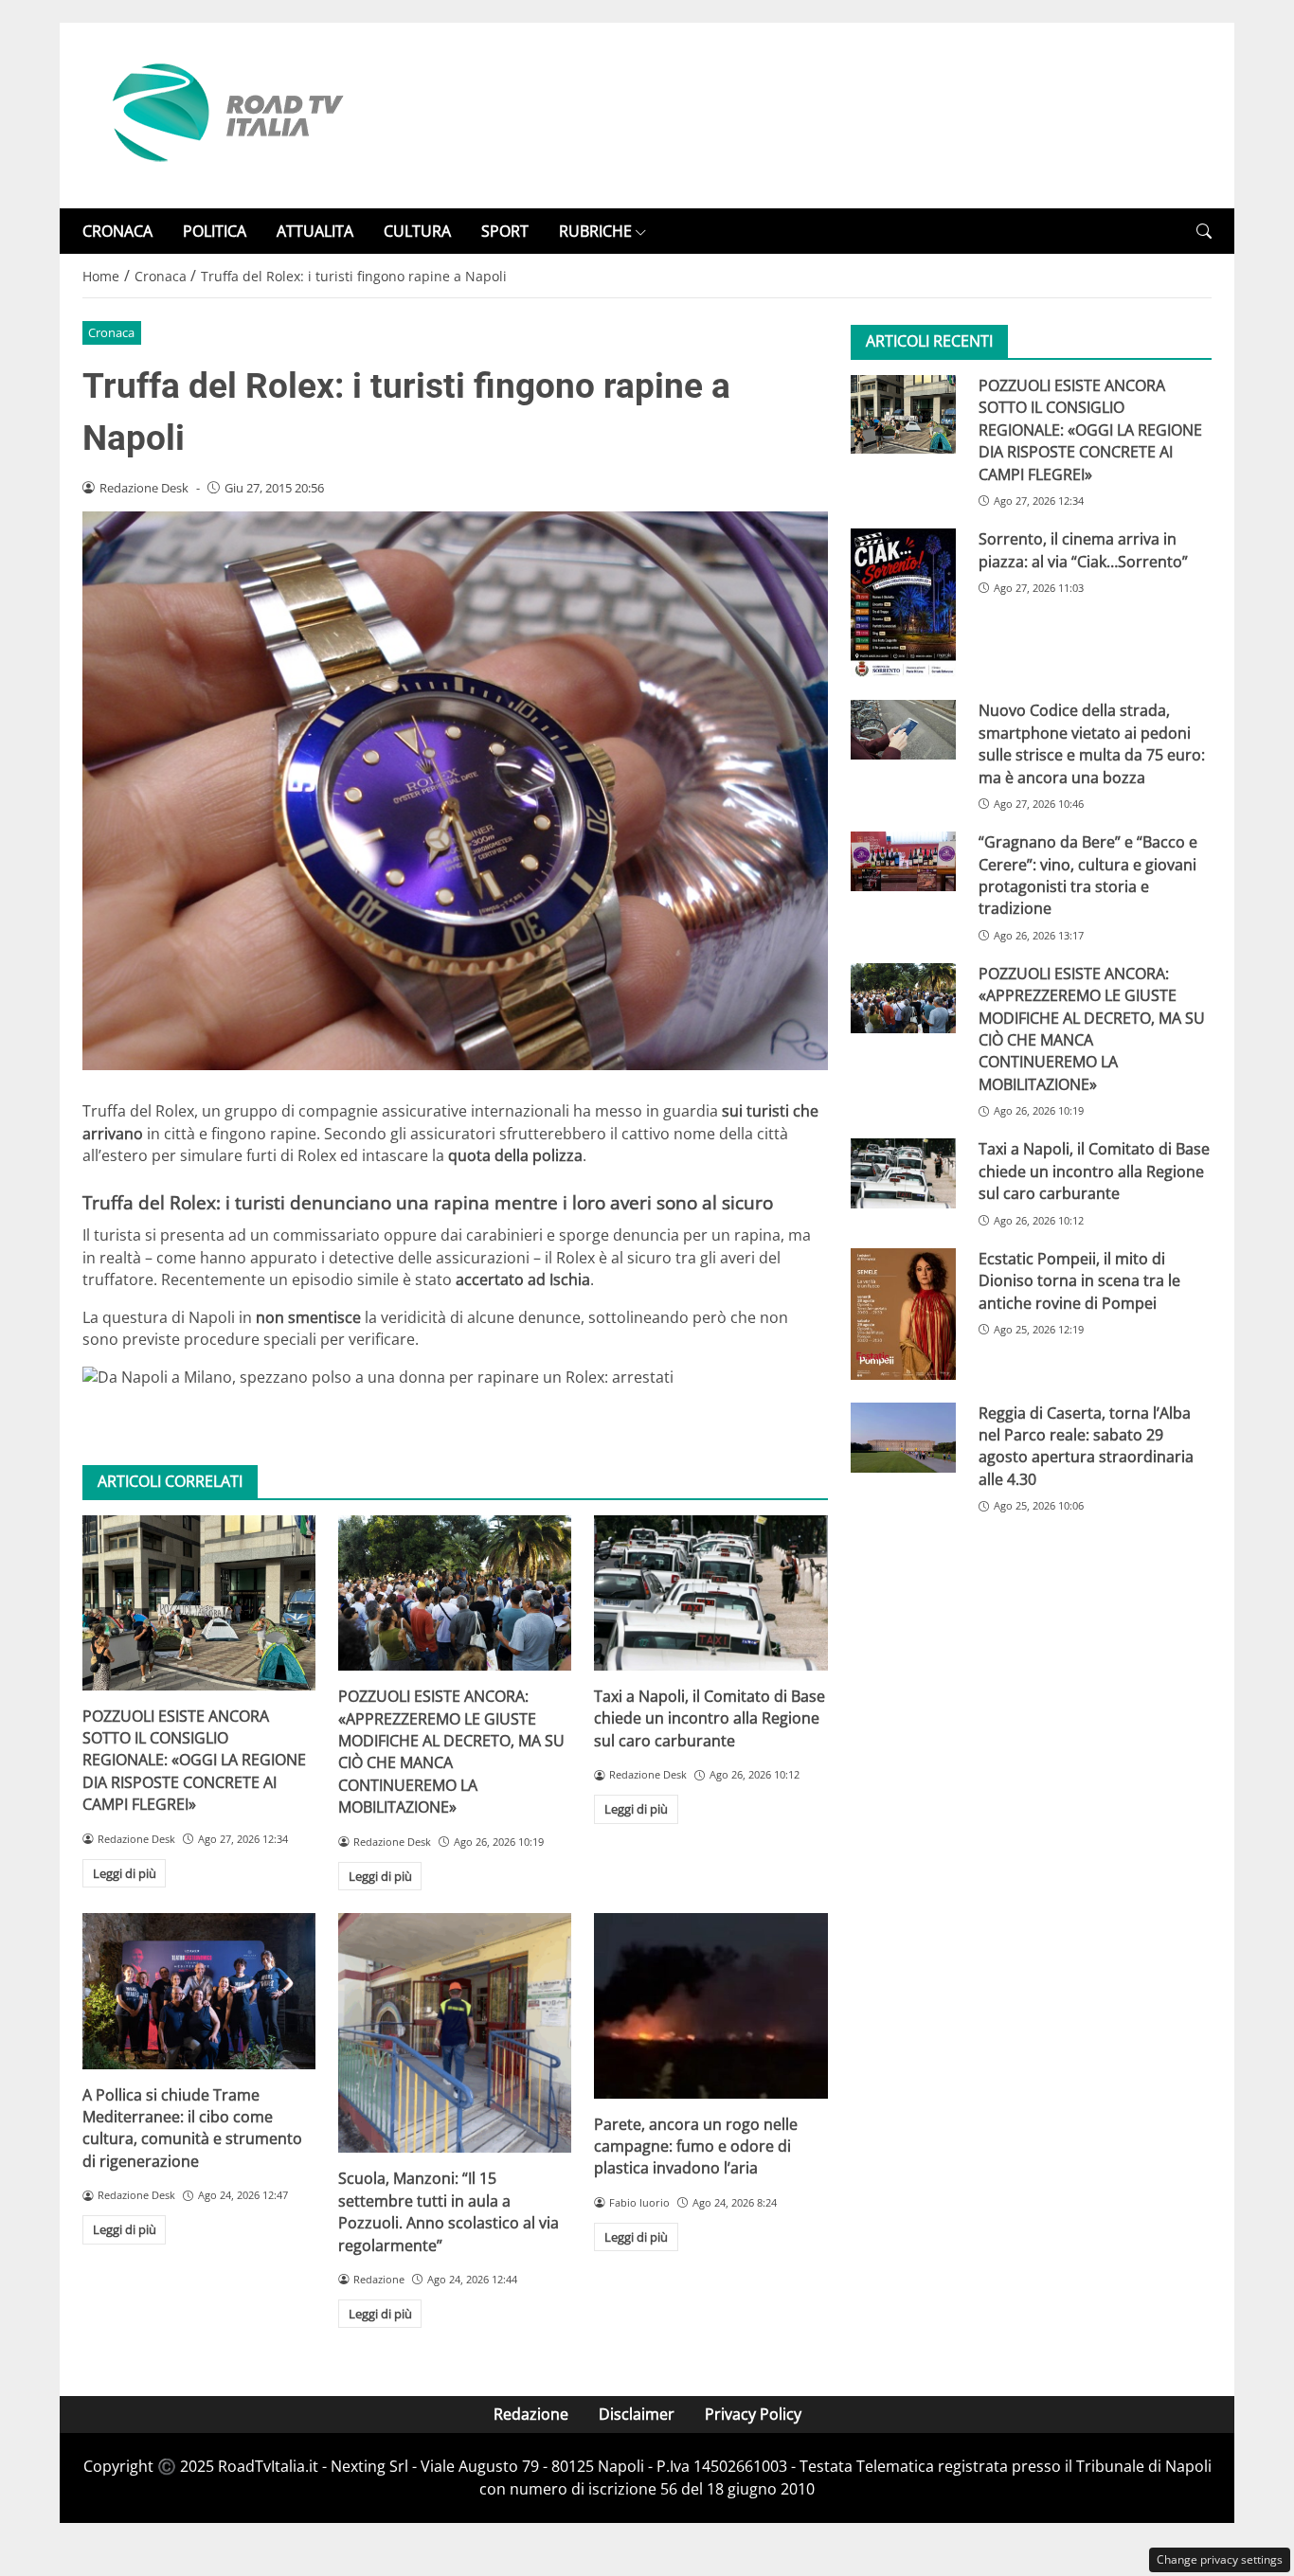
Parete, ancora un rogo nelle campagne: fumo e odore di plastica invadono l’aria (696, 2147)
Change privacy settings (1220, 2559)
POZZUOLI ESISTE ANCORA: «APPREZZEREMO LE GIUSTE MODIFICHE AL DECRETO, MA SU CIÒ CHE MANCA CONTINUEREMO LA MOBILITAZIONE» (451, 1752)
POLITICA (215, 231)
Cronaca (111, 332)
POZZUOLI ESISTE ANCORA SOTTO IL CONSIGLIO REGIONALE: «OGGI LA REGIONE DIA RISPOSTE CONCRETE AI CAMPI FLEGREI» (194, 1761)
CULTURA (417, 231)
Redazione (531, 2414)
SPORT (505, 231)
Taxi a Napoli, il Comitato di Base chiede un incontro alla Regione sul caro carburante (710, 1718)
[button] (1204, 232)
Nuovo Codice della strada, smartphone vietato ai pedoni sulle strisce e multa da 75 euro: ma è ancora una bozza (1092, 744)
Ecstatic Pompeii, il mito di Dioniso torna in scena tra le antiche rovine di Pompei (1079, 1281)
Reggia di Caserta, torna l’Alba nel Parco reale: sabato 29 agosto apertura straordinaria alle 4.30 (1086, 1446)
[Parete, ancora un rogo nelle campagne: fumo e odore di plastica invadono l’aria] (710, 2006)
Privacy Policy (753, 2414)
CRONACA (117, 231)
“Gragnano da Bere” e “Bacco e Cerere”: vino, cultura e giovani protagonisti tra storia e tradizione (1088, 875)
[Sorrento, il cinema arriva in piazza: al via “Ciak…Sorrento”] (903, 603)
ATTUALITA (315, 231)
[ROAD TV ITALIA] (225, 114)
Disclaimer (637, 2414)
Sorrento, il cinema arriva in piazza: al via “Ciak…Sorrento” (1083, 550)
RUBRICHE (595, 231)
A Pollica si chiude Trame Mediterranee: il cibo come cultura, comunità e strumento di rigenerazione (192, 2128)
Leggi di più (125, 1873)
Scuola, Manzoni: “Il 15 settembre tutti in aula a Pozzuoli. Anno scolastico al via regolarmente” (449, 2211)
